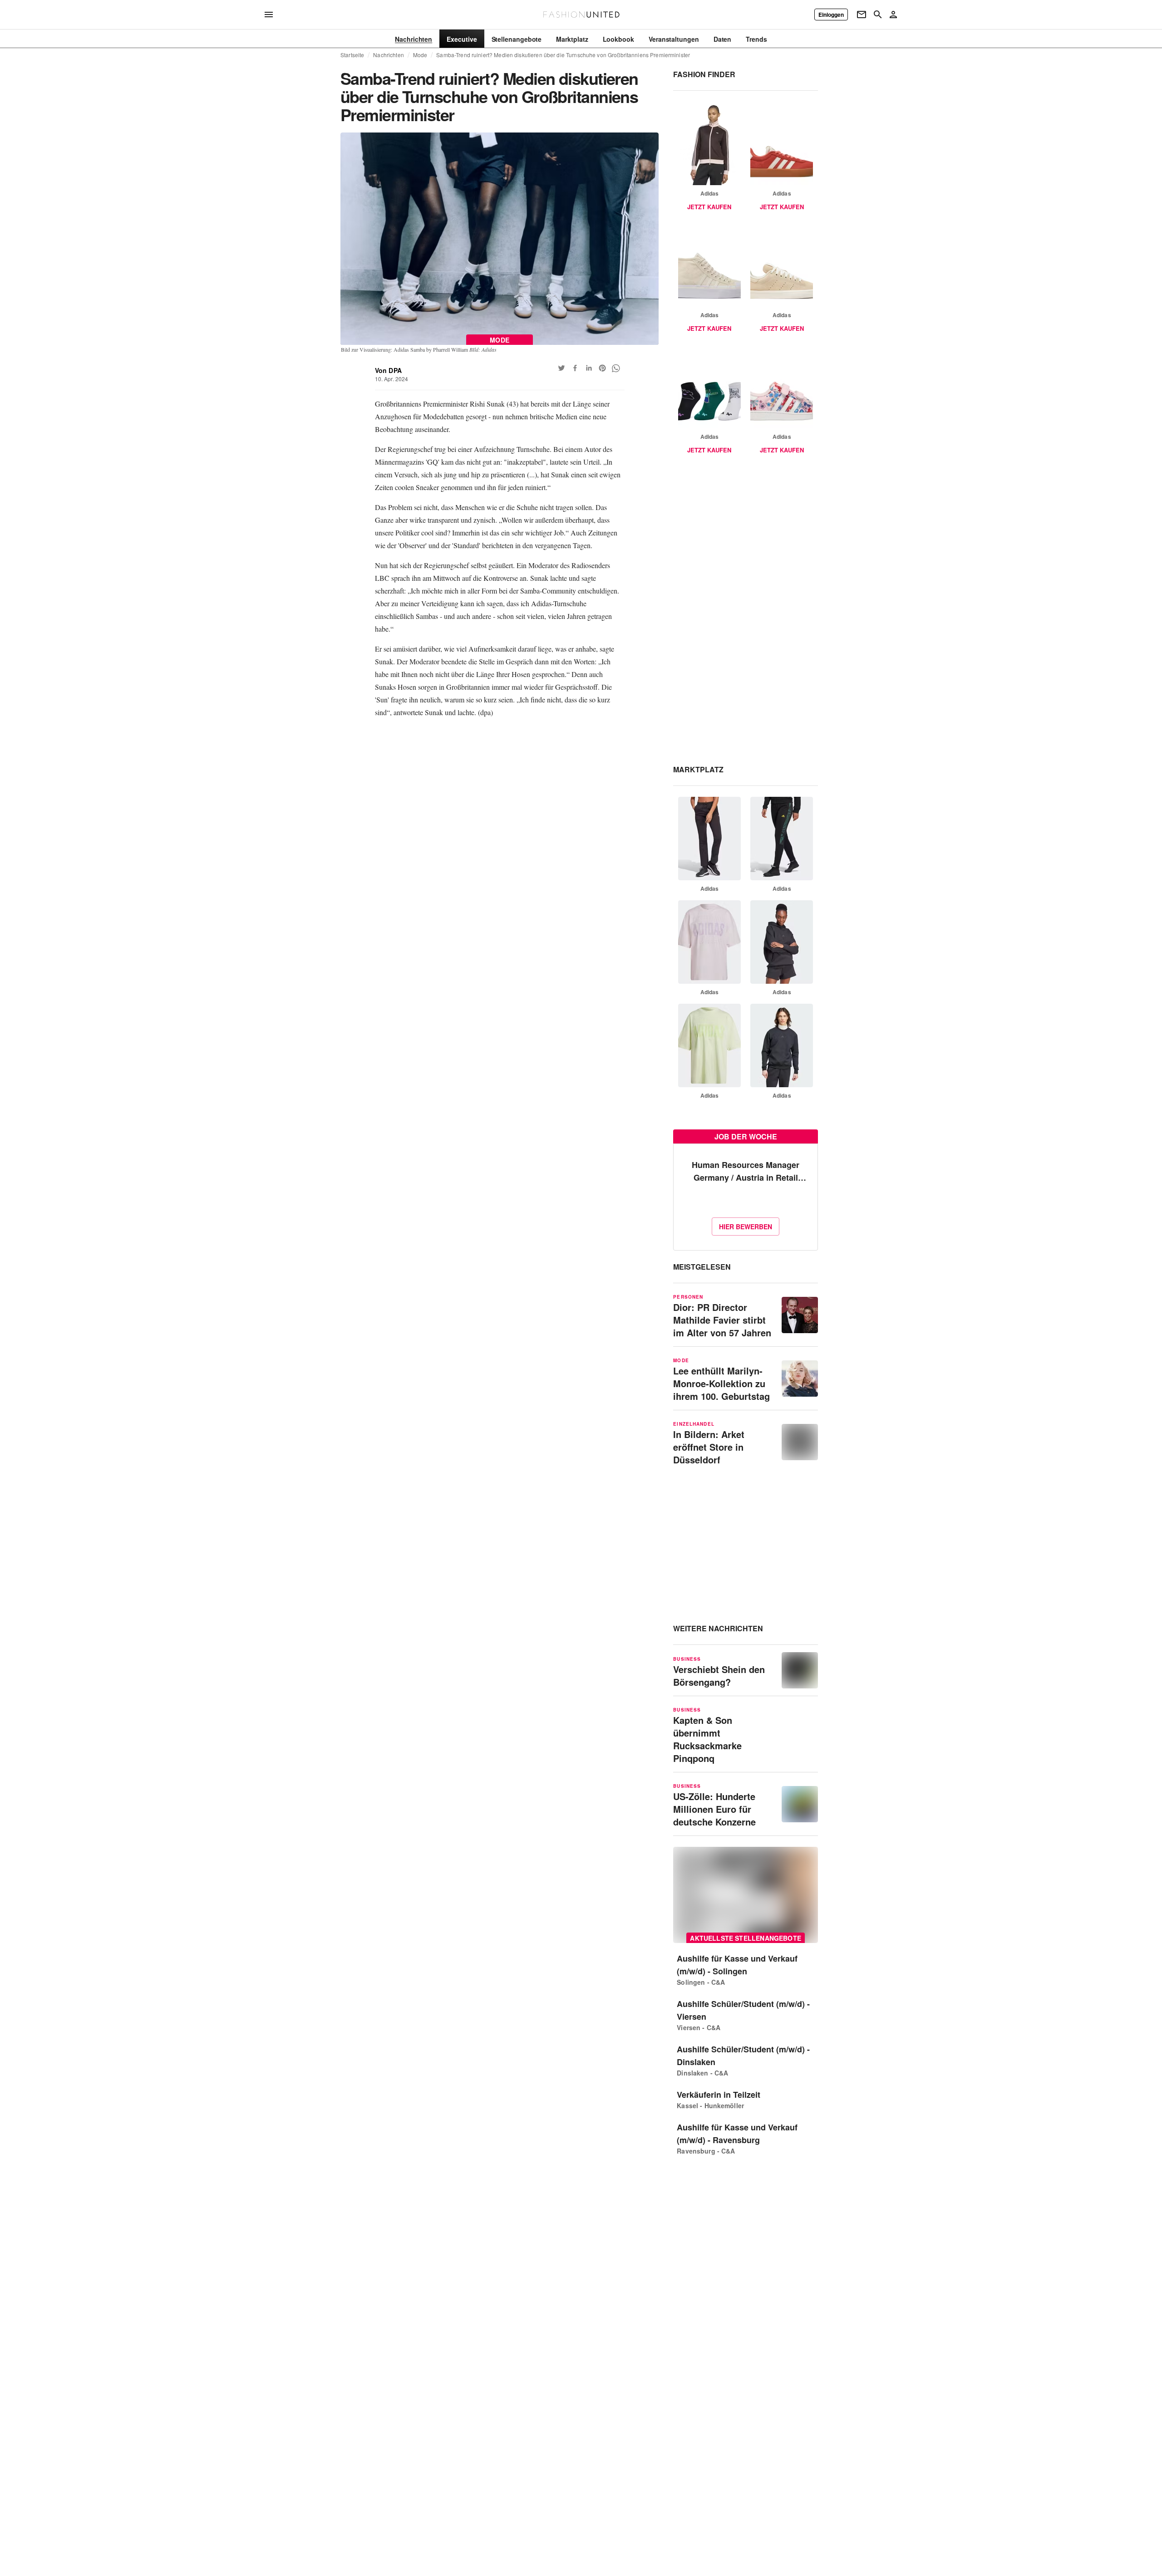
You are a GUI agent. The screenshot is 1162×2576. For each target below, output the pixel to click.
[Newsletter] (862, 15)
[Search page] (878, 15)
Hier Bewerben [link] (746, 1227)
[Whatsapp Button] (616, 368)
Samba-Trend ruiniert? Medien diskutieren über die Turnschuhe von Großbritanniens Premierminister (563, 55)
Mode (420, 55)
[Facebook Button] (575, 368)
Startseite (352, 55)
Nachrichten (388, 55)
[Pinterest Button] (602, 368)
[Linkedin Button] (589, 368)
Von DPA (388, 370)
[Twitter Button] (561, 368)
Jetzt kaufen (709, 207)
